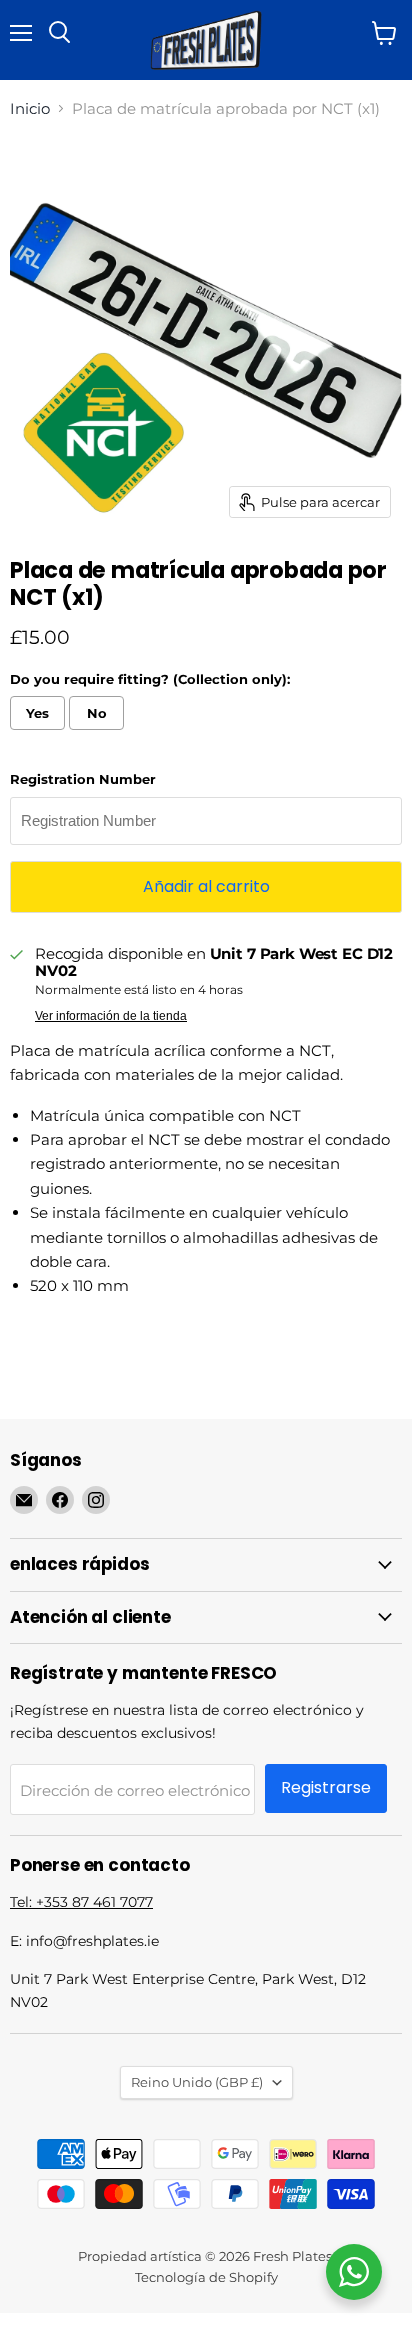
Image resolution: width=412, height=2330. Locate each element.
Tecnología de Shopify (206, 2277)
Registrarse (326, 1787)
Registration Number (83, 779)
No (97, 713)
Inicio (30, 108)
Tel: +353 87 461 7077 (81, 1902)
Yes (37, 713)
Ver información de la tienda (111, 1016)
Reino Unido (197, 2082)
